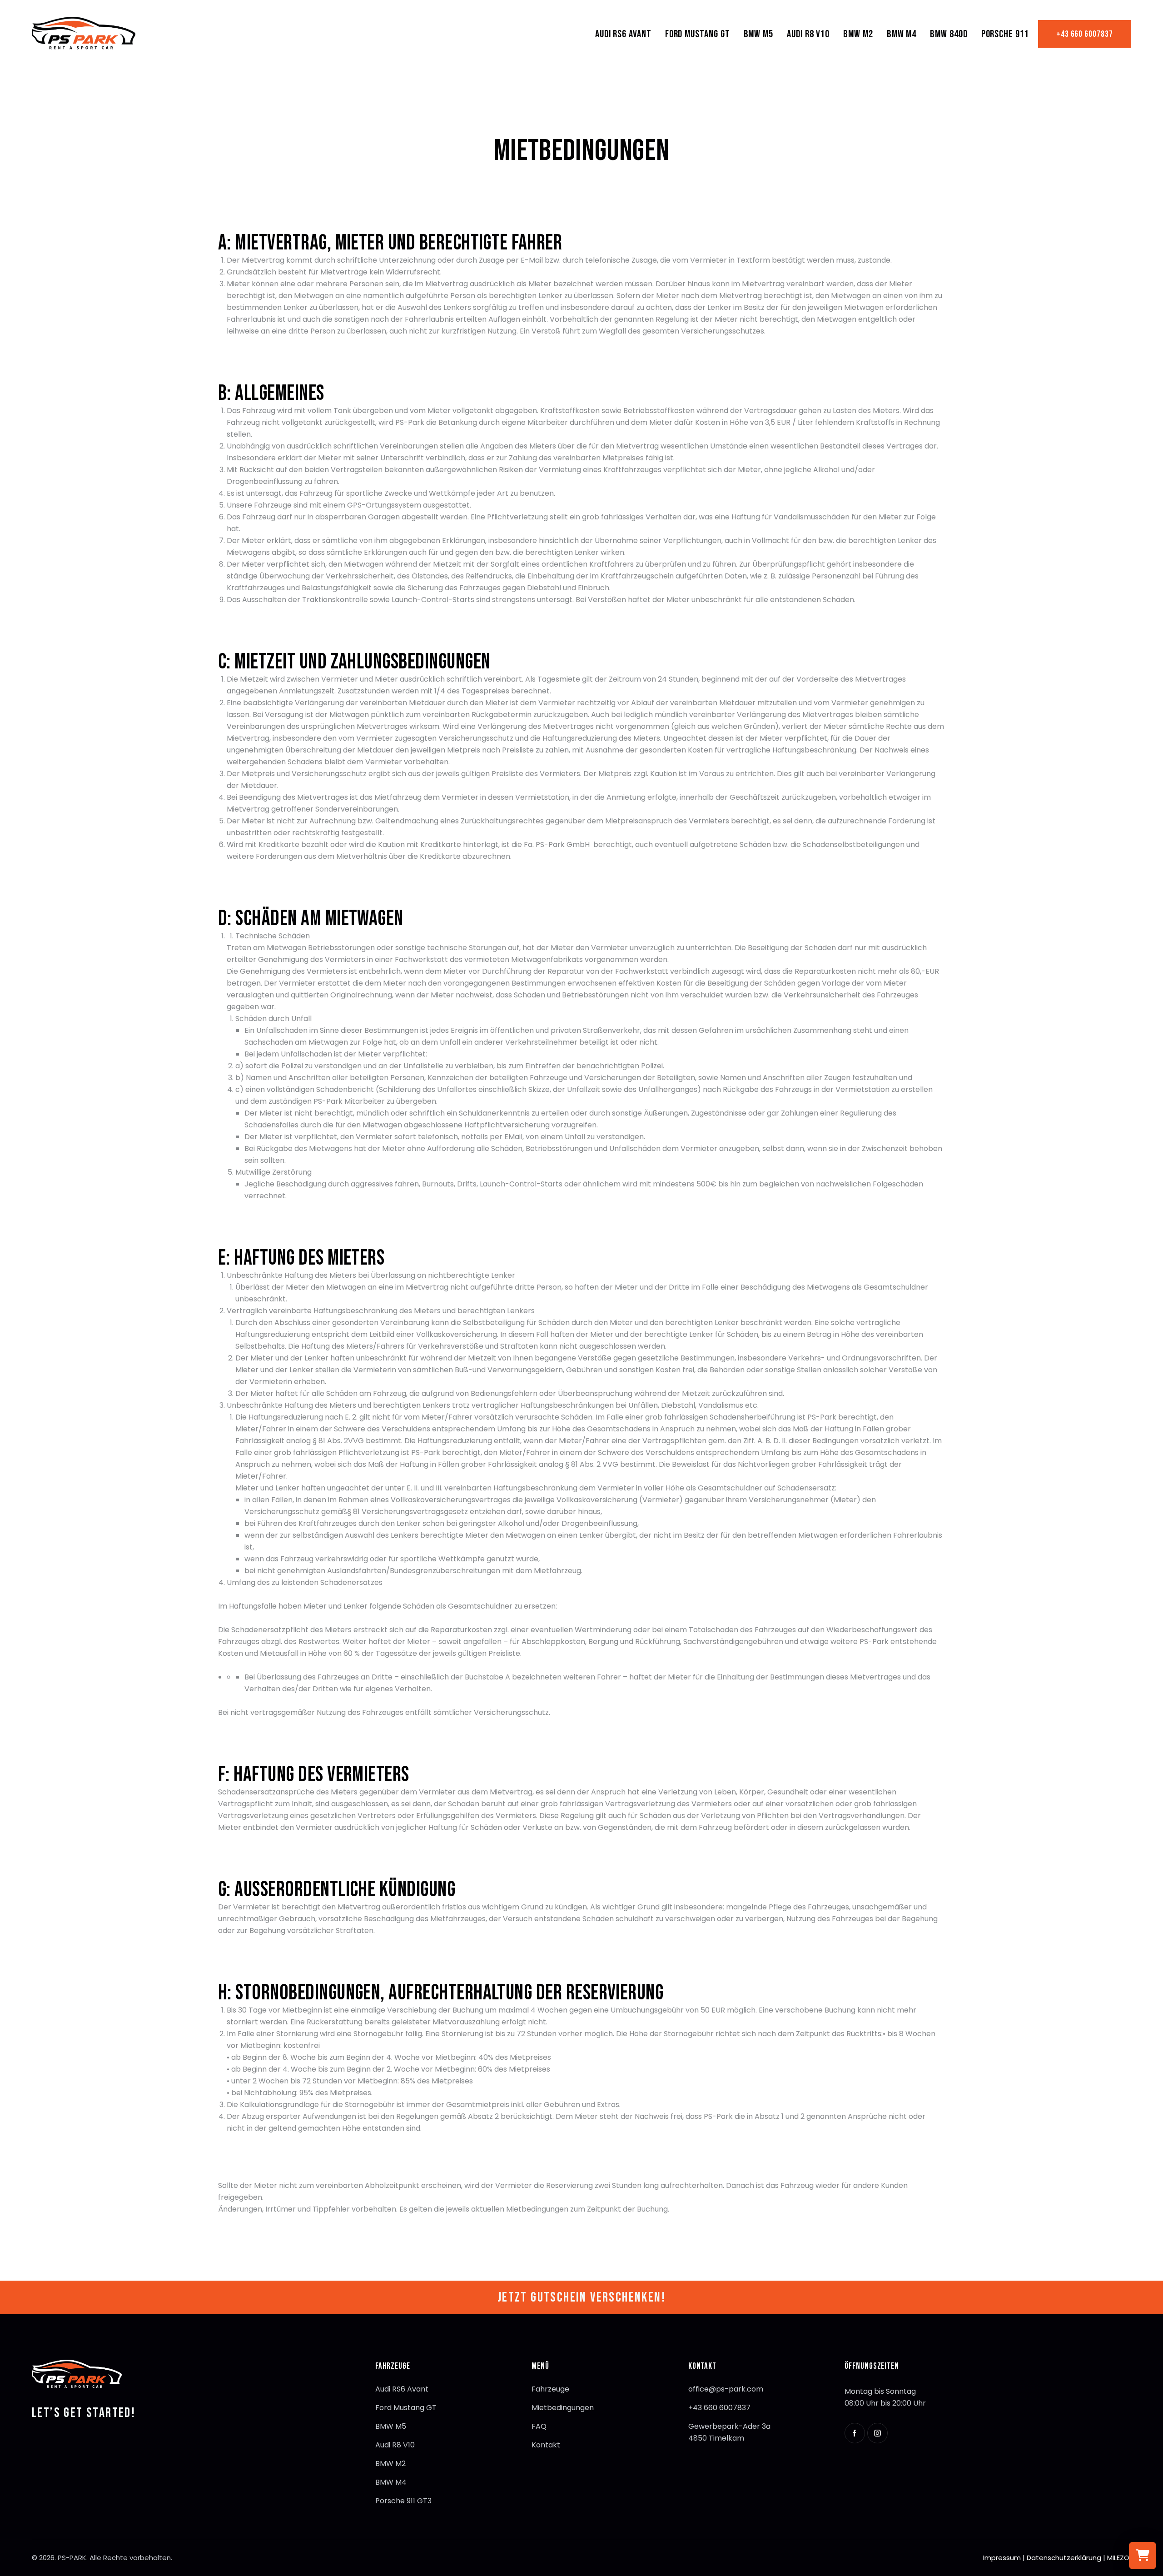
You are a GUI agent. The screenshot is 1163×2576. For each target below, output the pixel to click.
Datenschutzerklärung (1064, 2558)
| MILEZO (1117, 2558)
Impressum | (1004, 2558)
